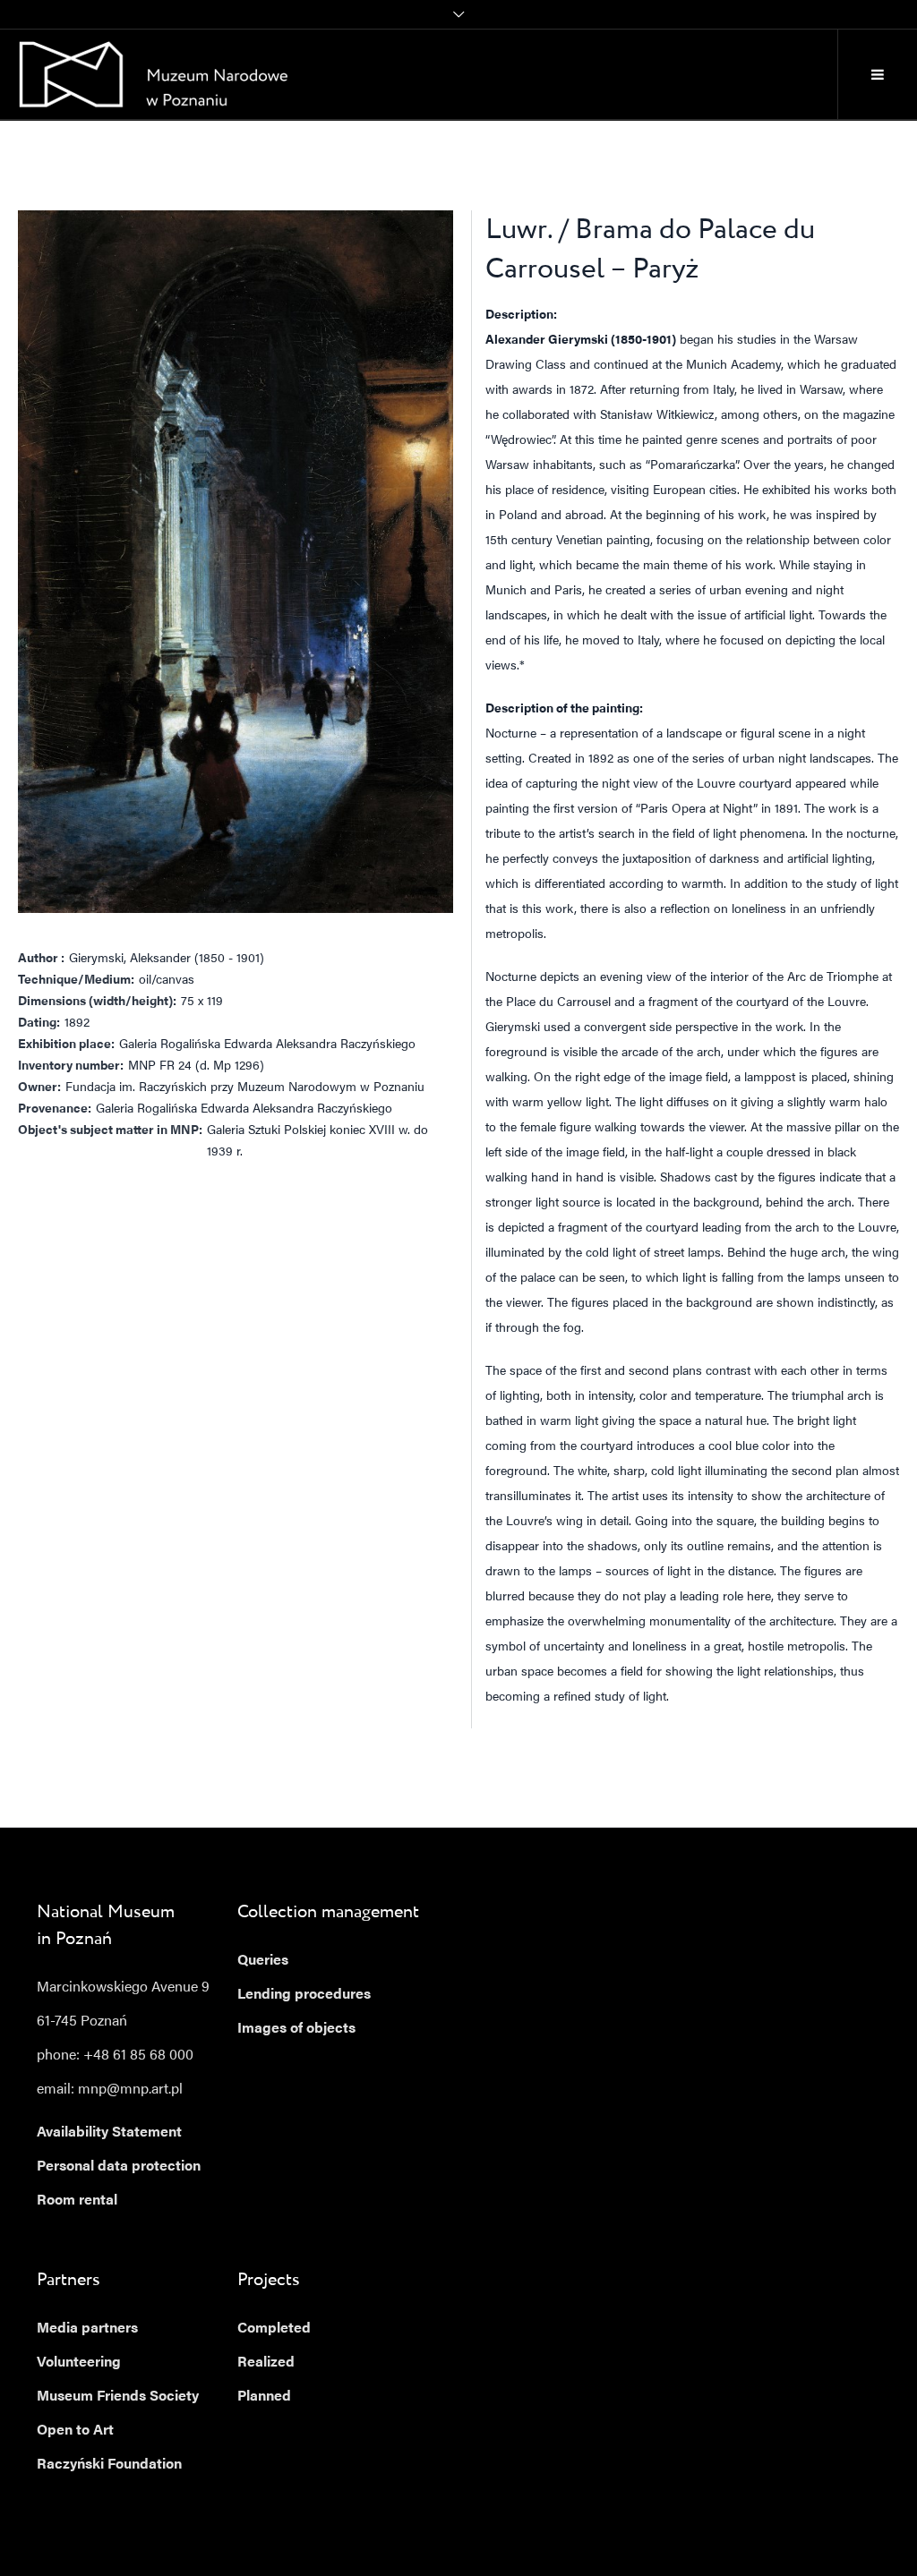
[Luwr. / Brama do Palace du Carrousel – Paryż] (236, 562)
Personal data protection (119, 2167)
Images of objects (296, 2029)
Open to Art (75, 2431)
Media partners (87, 2329)
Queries (263, 1961)
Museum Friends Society (118, 2397)
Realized (266, 2363)
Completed (274, 2329)
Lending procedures (304, 1995)
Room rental (77, 2201)
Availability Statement (109, 2133)
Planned (264, 2397)
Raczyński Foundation (109, 2465)
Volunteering (79, 2363)
